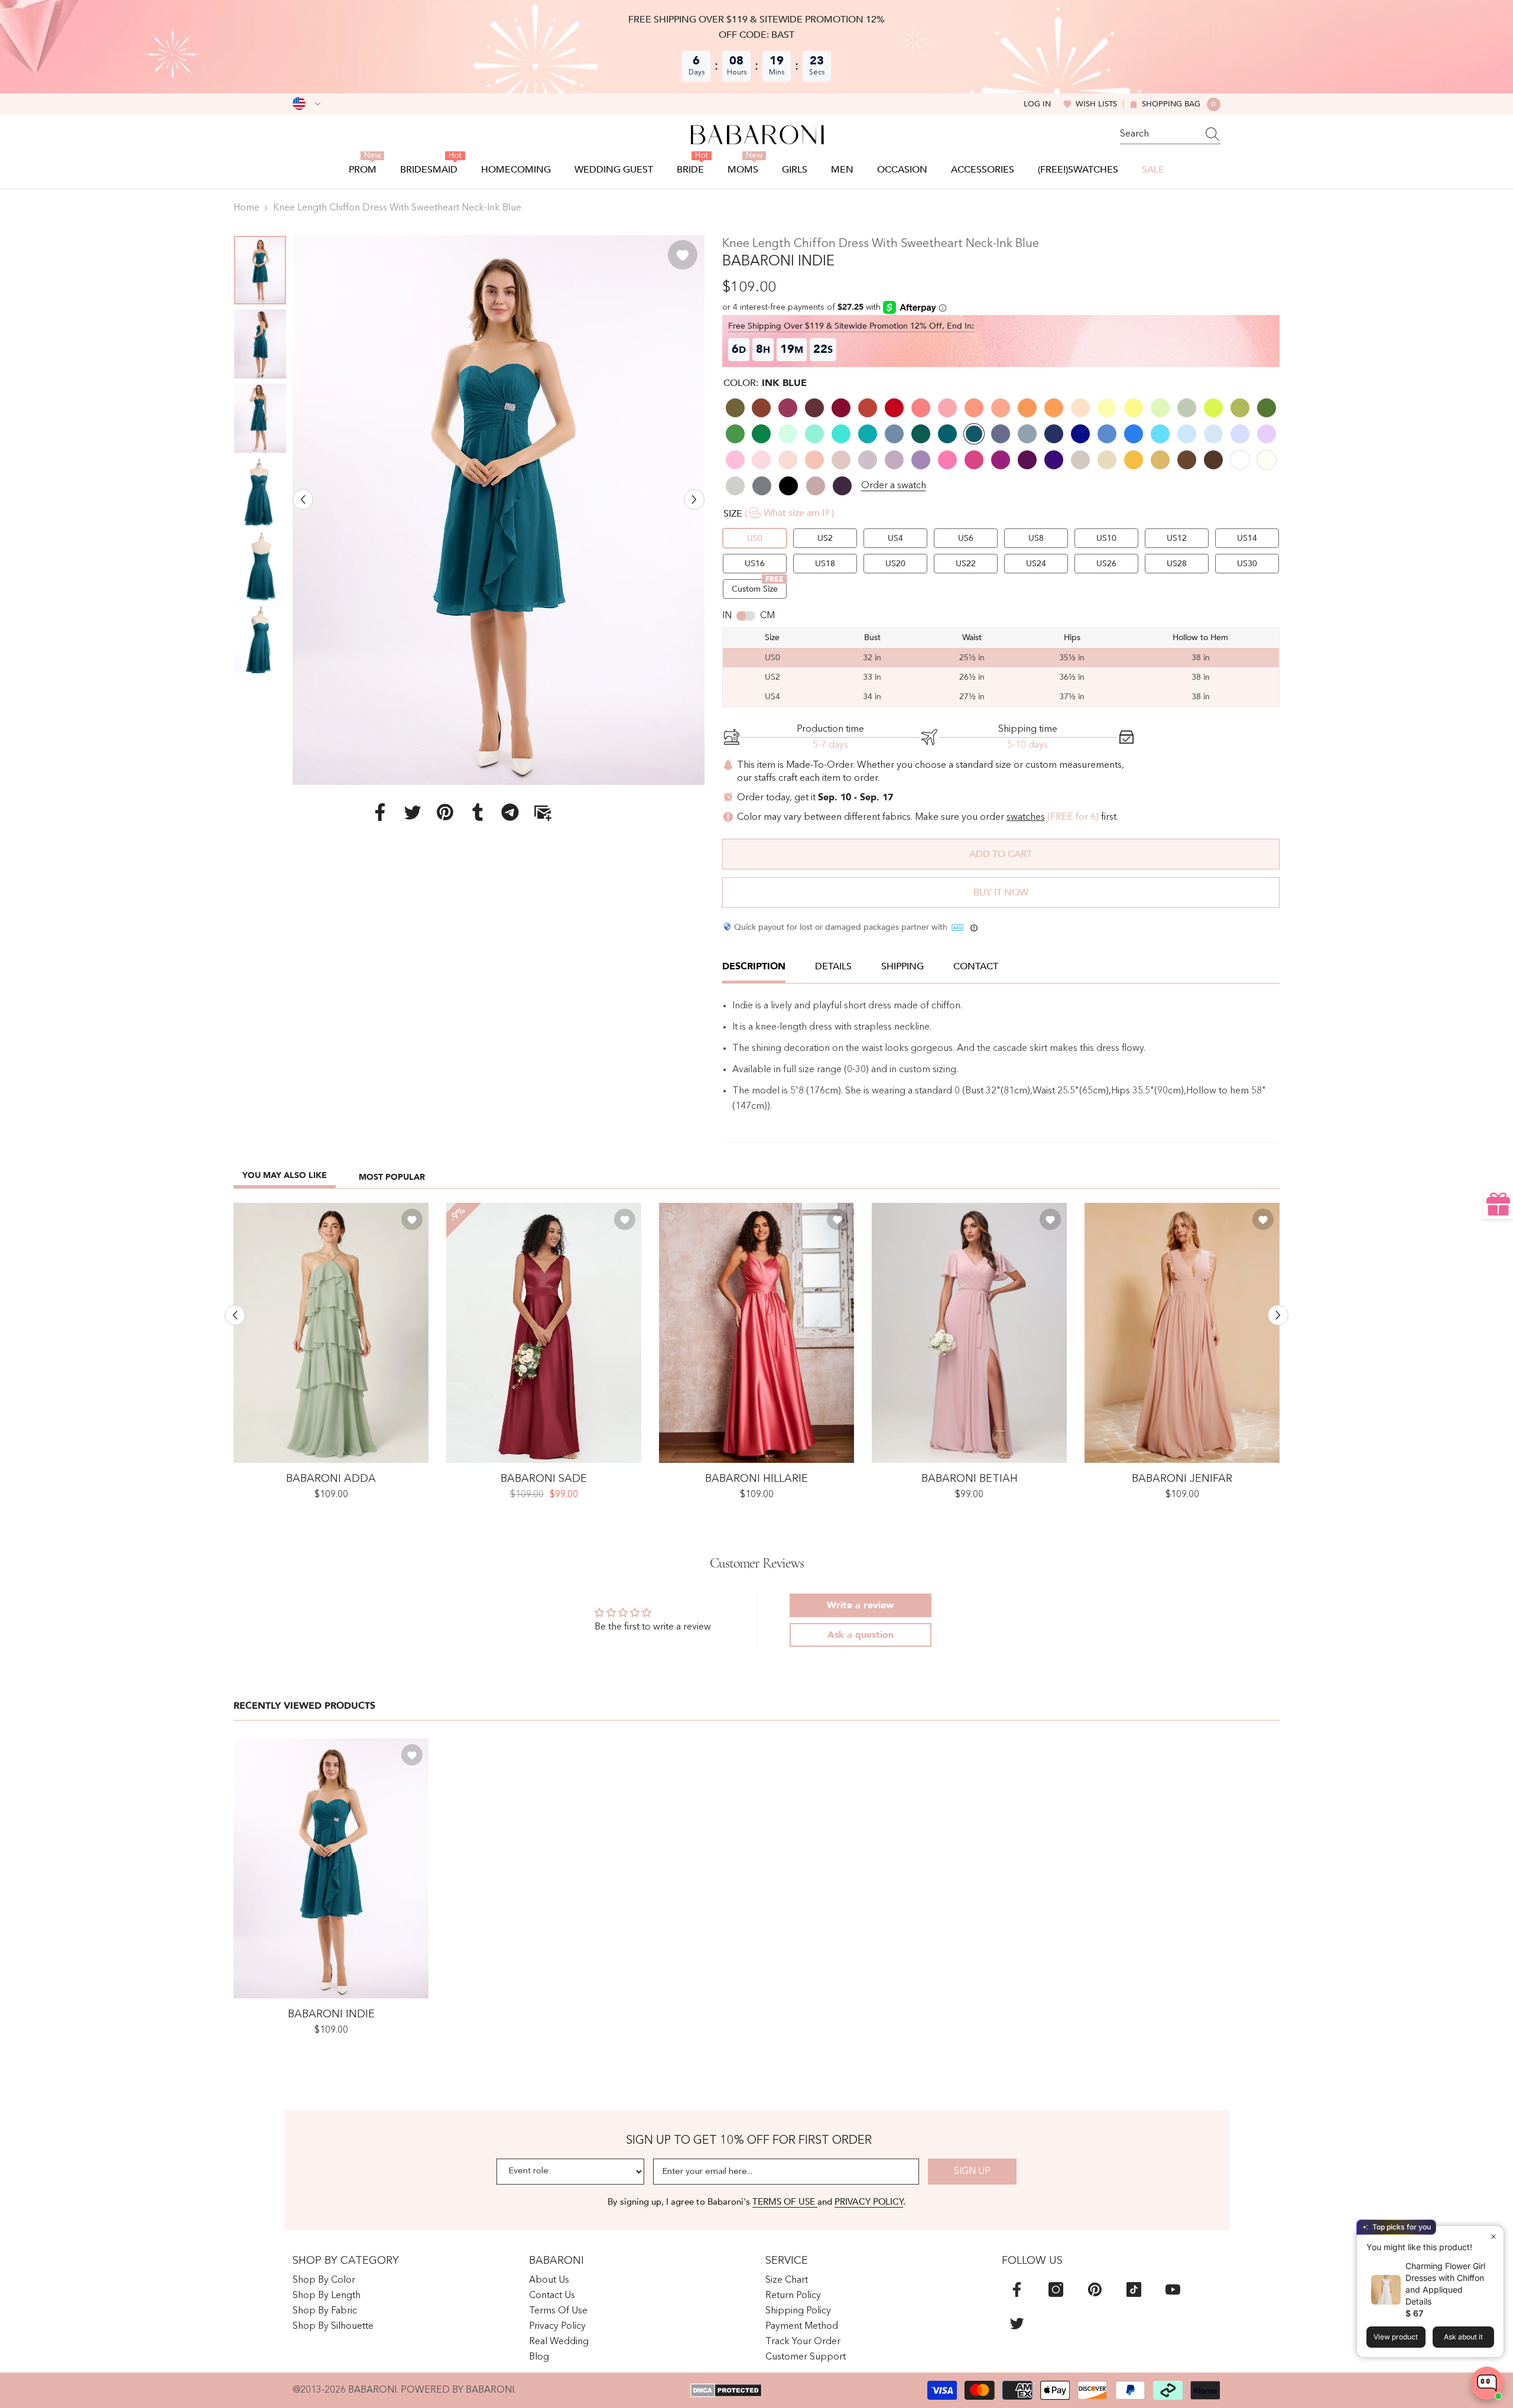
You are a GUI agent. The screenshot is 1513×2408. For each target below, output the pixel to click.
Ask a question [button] (861, 1635)
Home (246, 208)
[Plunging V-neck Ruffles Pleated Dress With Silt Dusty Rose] (1182, 1333)
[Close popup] (1493, 2236)
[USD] (306, 104)
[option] (499, 510)
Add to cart (1001, 854)
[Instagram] (1056, 2289)
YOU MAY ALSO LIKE (285, 1175)
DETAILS (833, 966)
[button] (303, 499)
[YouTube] (1173, 2289)
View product (1396, 2337)
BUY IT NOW (1001, 893)
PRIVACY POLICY (869, 2202)
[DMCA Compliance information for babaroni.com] (726, 2390)
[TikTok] (1134, 2289)
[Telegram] (510, 812)
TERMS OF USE (785, 2202)
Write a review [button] (860, 1605)
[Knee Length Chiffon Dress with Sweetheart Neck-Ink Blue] (331, 1868)
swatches (1026, 817)
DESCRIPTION (754, 966)
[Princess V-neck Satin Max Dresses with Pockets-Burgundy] (544, 1333)
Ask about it (1463, 2337)
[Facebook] (380, 812)
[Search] (1170, 134)
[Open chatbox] (1487, 2383)
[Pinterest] (445, 812)
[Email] (543, 812)
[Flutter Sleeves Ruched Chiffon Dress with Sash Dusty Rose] (969, 1333)
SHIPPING (902, 966)
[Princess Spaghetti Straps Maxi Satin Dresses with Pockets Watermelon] (756, 1333)
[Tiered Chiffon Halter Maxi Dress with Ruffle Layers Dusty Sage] (331, 1333)
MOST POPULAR (392, 1177)
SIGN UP (972, 2172)
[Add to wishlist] (683, 255)
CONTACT (976, 966)
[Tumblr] (478, 812)
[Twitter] (413, 812)
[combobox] (1159, 134)
